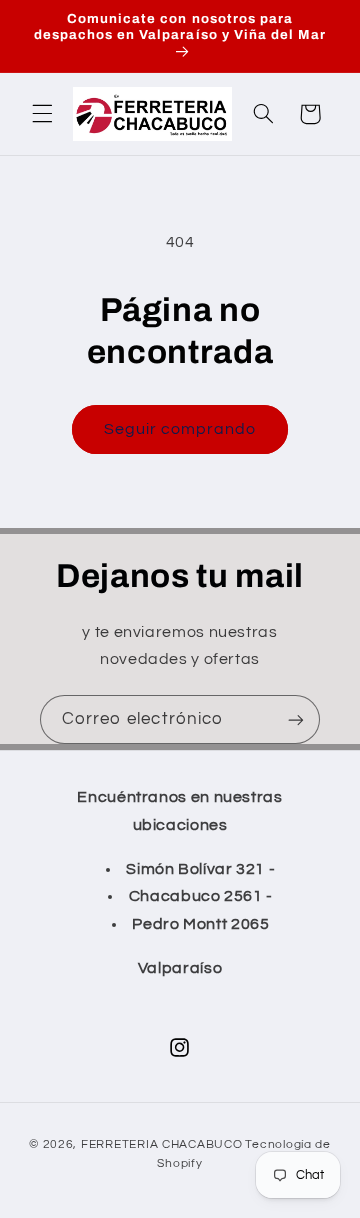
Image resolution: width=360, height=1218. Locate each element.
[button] (42, 114)
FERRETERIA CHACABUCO (162, 1144)
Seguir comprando (180, 429)
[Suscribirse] (296, 719)
